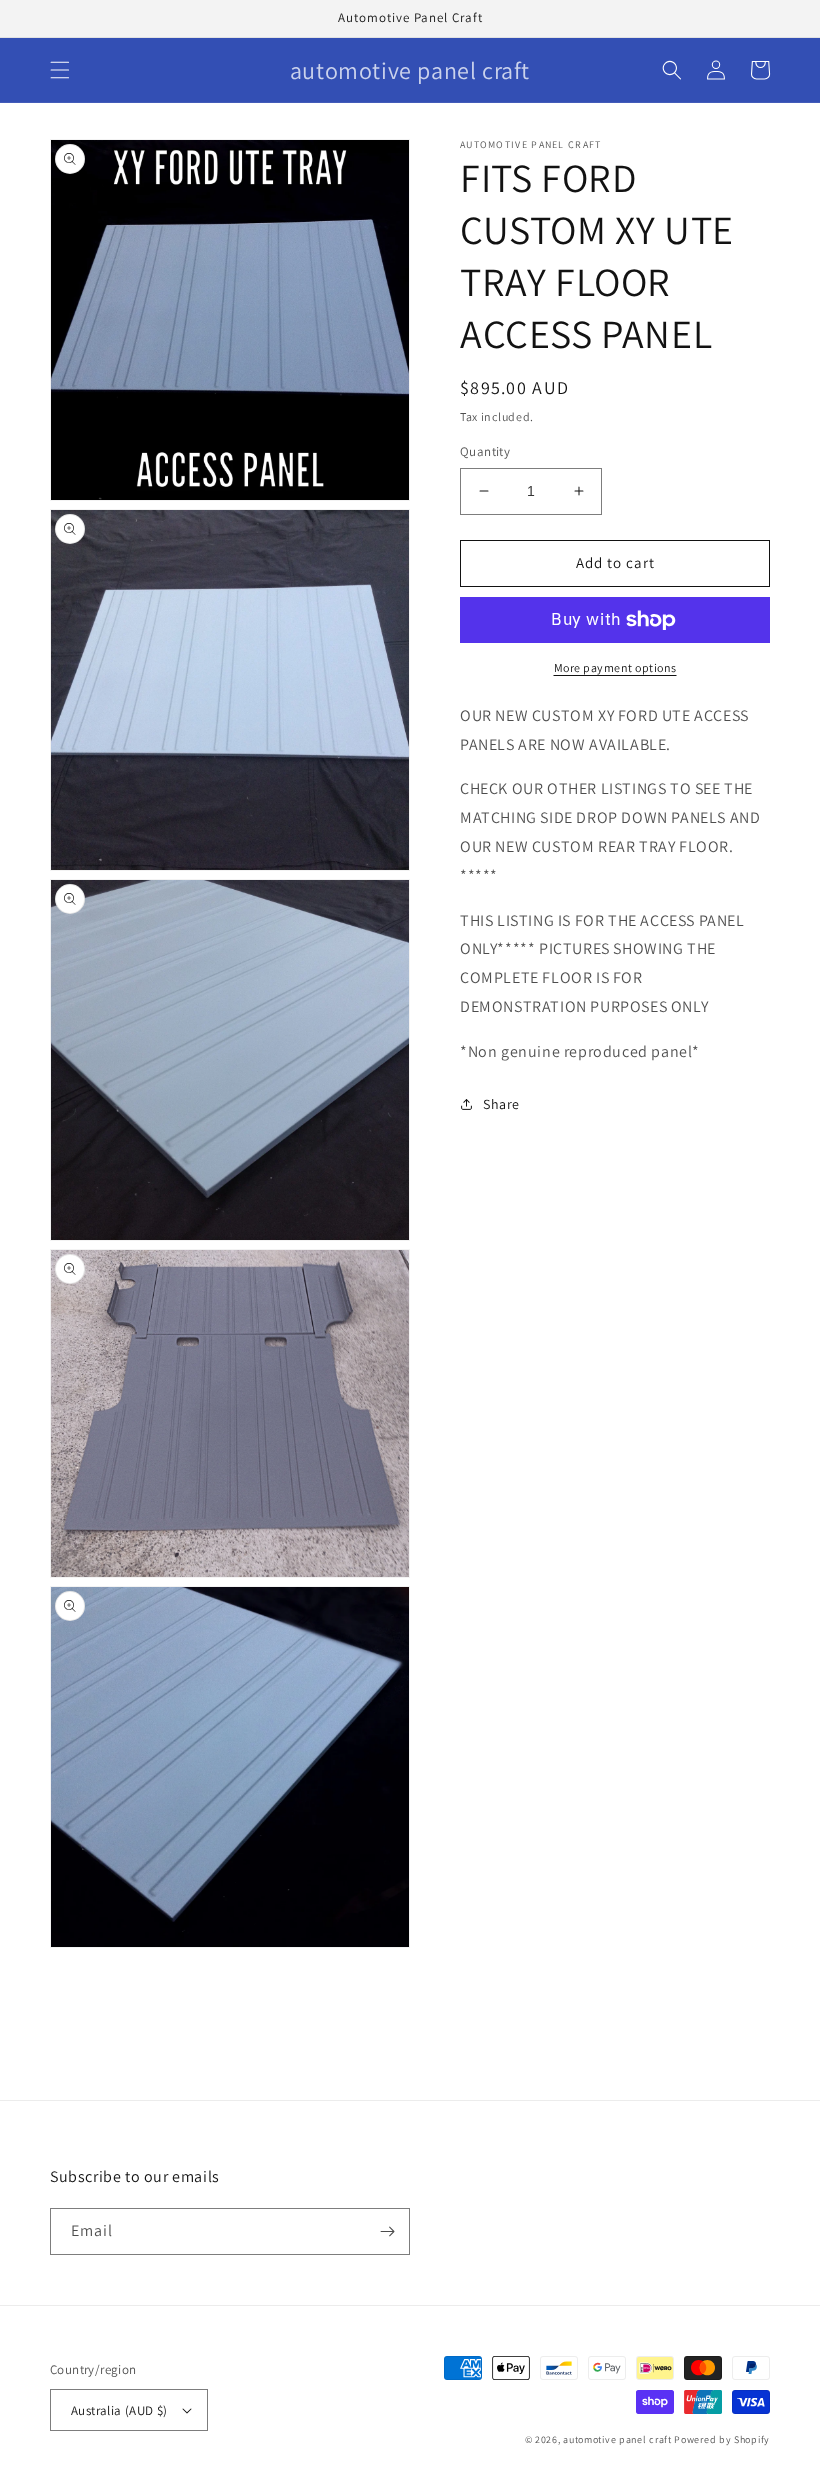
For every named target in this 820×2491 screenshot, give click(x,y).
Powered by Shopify (722, 2439)
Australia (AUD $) (119, 2410)
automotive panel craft (617, 2439)
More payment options (615, 667)
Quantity (485, 451)
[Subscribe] (387, 2231)
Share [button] (501, 1104)
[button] (60, 70)
